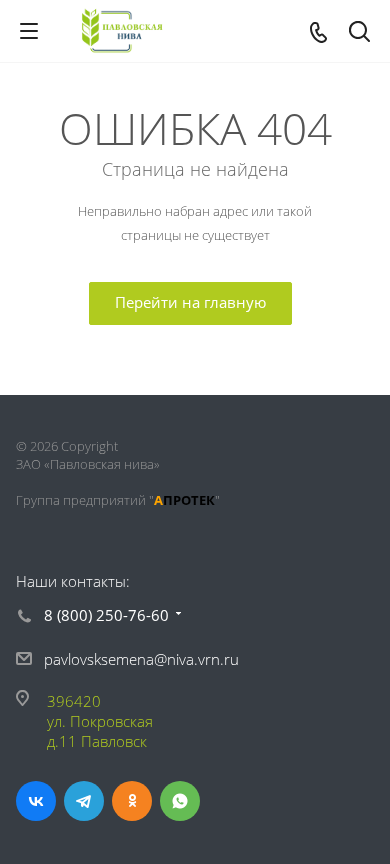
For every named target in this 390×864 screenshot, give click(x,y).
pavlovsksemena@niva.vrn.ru (141, 659)
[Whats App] (180, 801)
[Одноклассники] (132, 801)
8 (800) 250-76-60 (106, 615)
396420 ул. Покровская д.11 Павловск (100, 721)
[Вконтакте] (36, 801)
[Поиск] (359, 33)
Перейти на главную (190, 302)
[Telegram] (84, 801)
